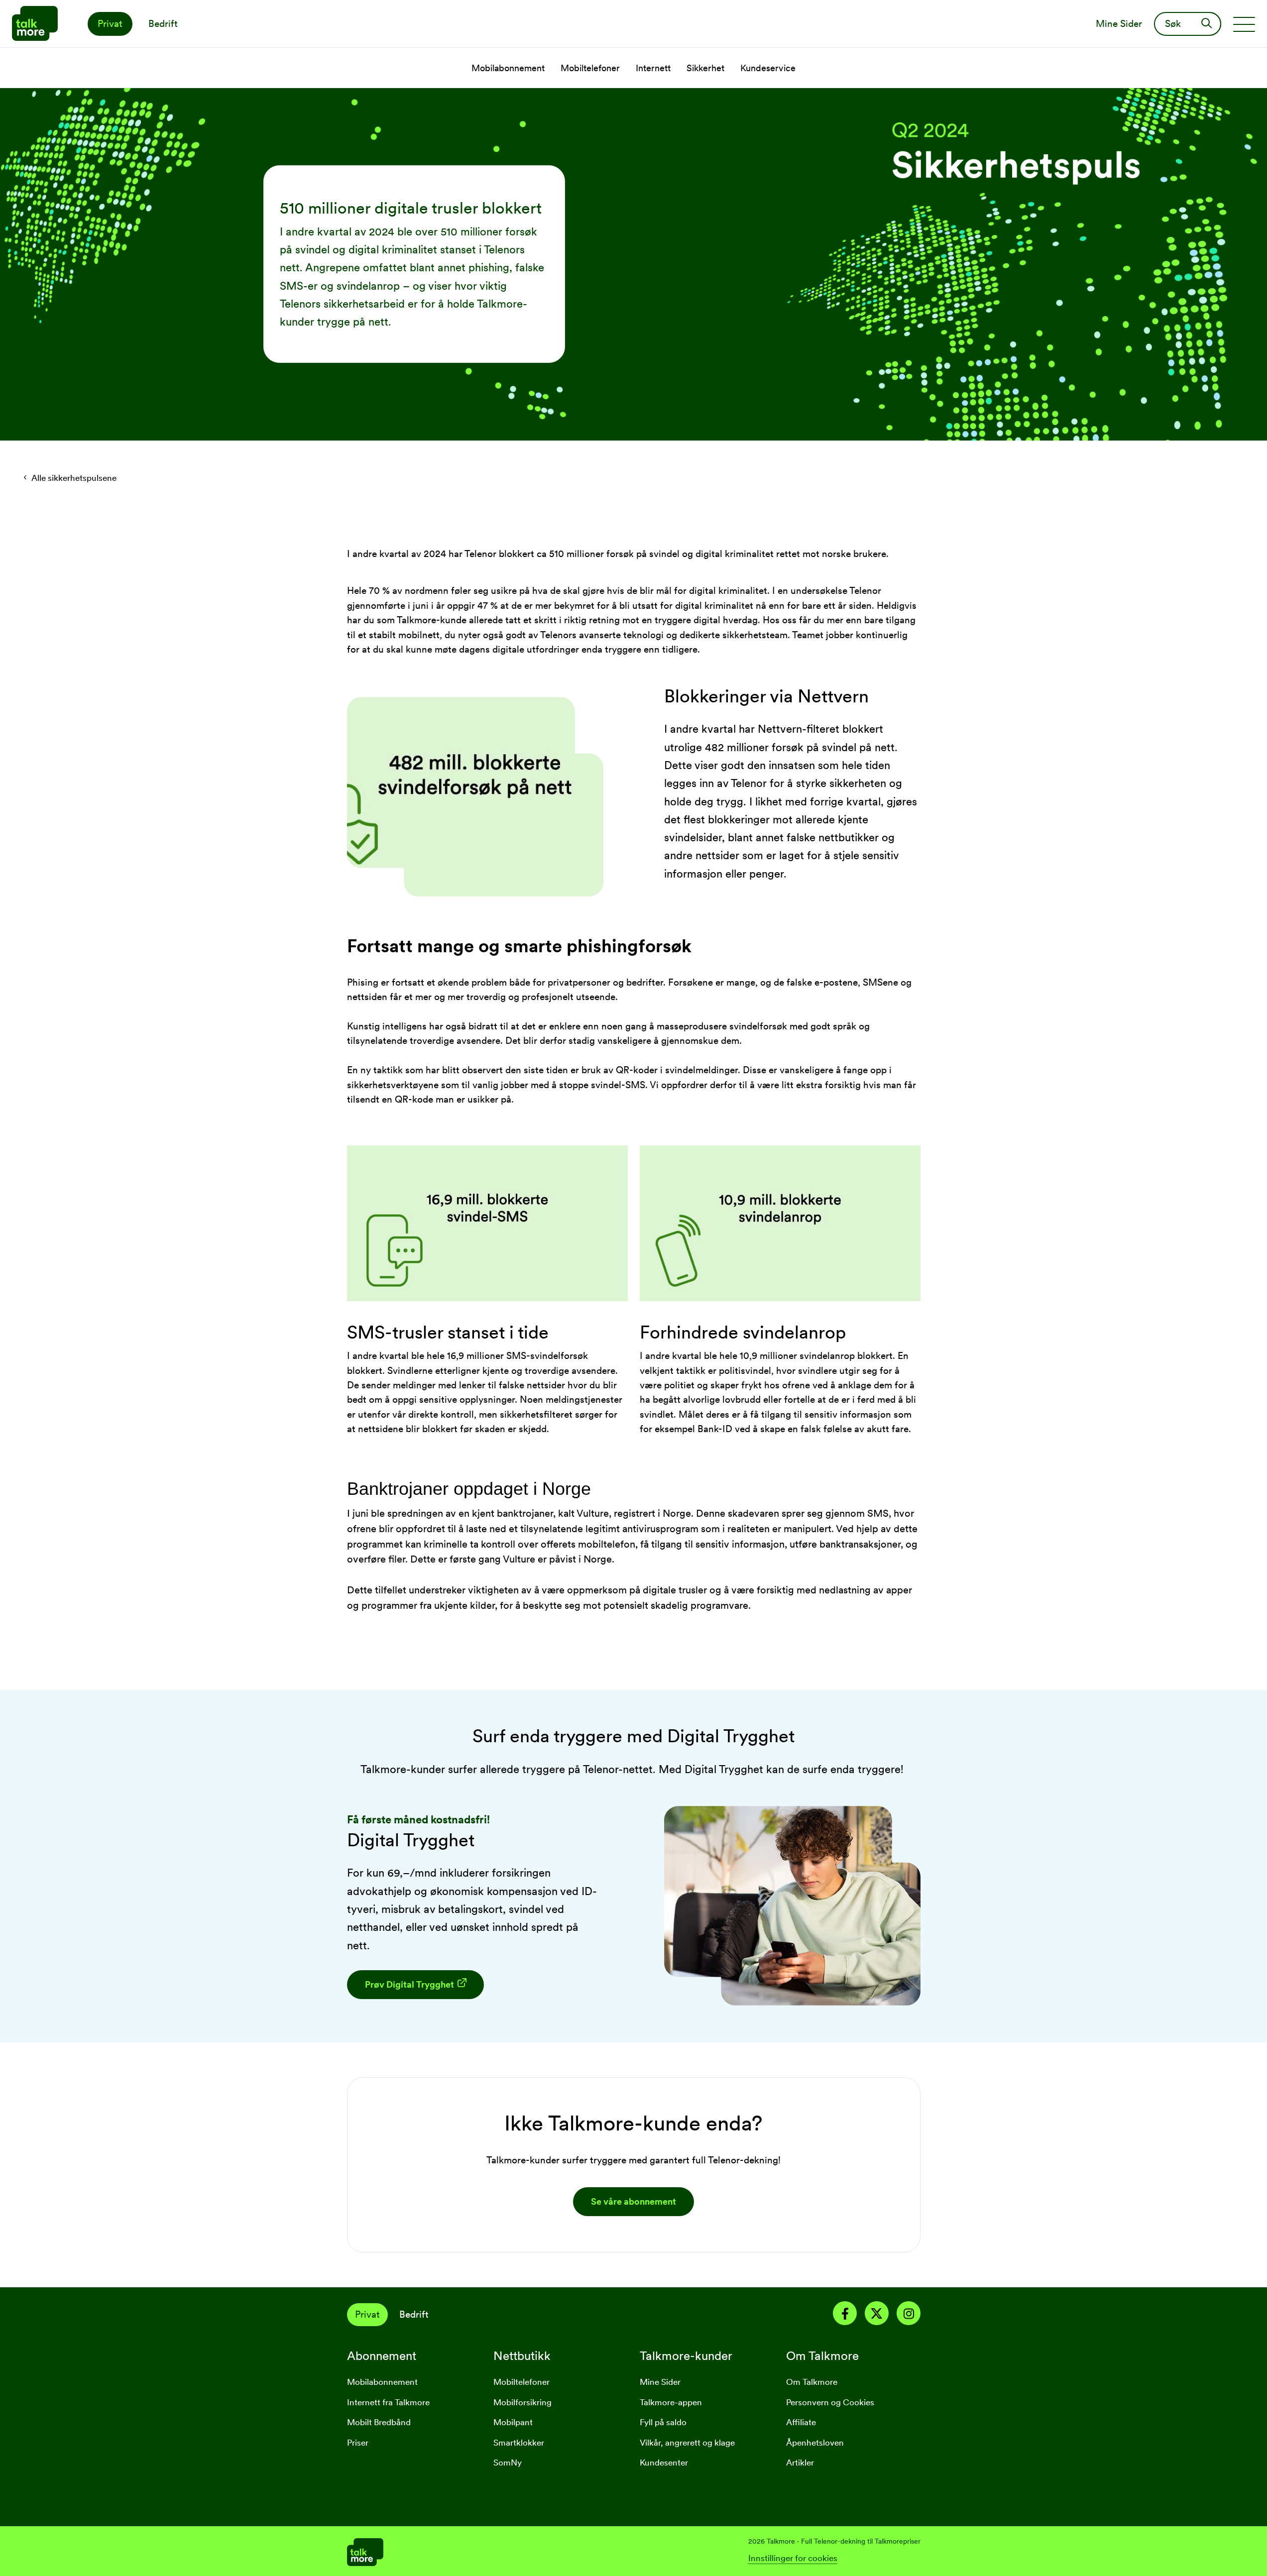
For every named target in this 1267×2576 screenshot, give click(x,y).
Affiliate (801, 2422)
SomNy (508, 2463)
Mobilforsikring (522, 2402)
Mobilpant (513, 2422)
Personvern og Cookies (830, 2402)
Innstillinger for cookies (793, 2558)
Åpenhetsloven (815, 2443)
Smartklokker (519, 2443)
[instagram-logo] (909, 2315)
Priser (358, 2443)
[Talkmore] (490, 2551)
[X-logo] (877, 2315)
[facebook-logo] (845, 2315)
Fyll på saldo (663, 2422)
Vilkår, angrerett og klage (687, 2443)
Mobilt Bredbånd (379, 2422)
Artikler (800, 2463)
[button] (415, 1985)
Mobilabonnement (382, 2382)
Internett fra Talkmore (388, 2402)
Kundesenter (664, 2463)
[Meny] (1244, 24)
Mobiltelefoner (521, 2382)
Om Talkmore (812, 2382)
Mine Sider (660, 2382)
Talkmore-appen (671, 2402)
